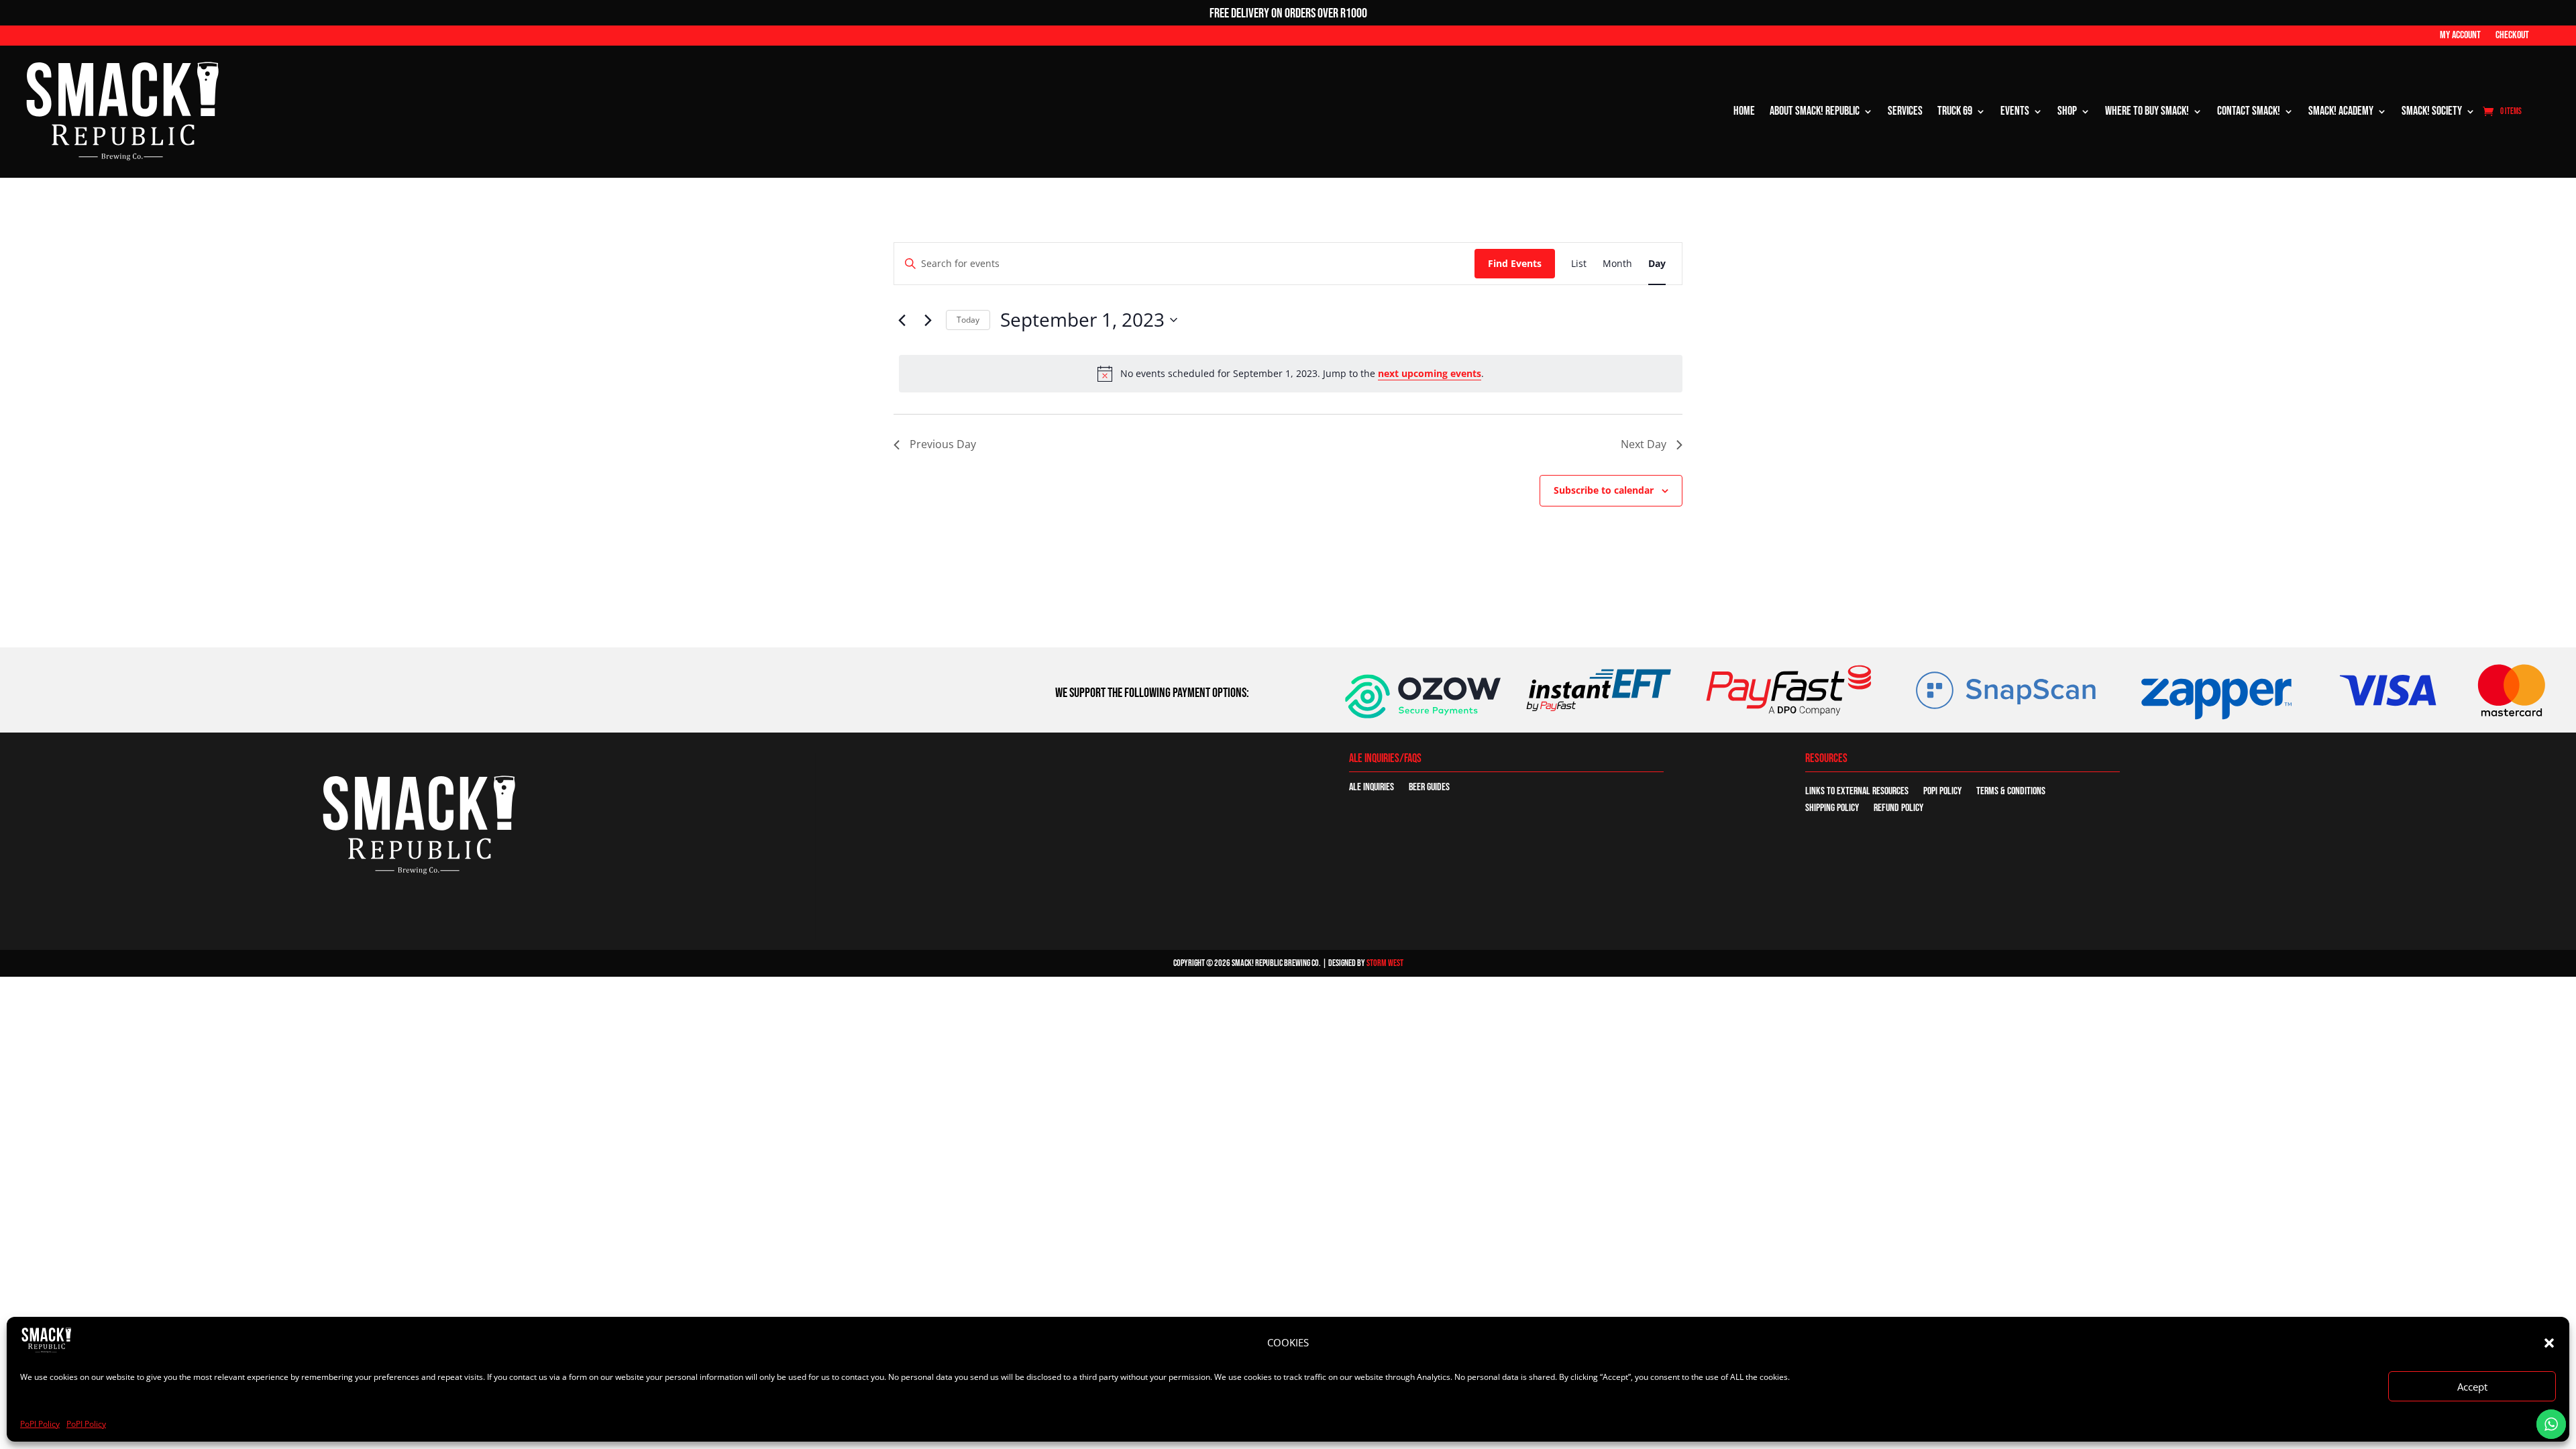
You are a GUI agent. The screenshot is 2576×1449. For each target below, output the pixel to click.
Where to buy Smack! (2147, 111)
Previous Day (943, 444)
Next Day (1644, 444)
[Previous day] (902, 320)
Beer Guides (1429, 788)
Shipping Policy (1832, 809)
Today (968, 320)
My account (2460, 36)
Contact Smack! (2249, 111)
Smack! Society (2432, 111)
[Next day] (928, 320)
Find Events (1515, 263)
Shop (2067, 111)
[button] (2549, 1343)
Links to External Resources (1857, 792)
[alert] (1291, 374)
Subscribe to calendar (1604, 490)
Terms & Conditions (2011, 792)
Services (1905, 111)
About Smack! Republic (1815, 111)
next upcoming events (1430, 373)
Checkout (2512, 36)
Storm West (1385, 963)
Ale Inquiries (1372, 788)
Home (1744, 111)
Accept (2472, 1387)
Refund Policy (1898, 809)
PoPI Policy (40, 1424)
